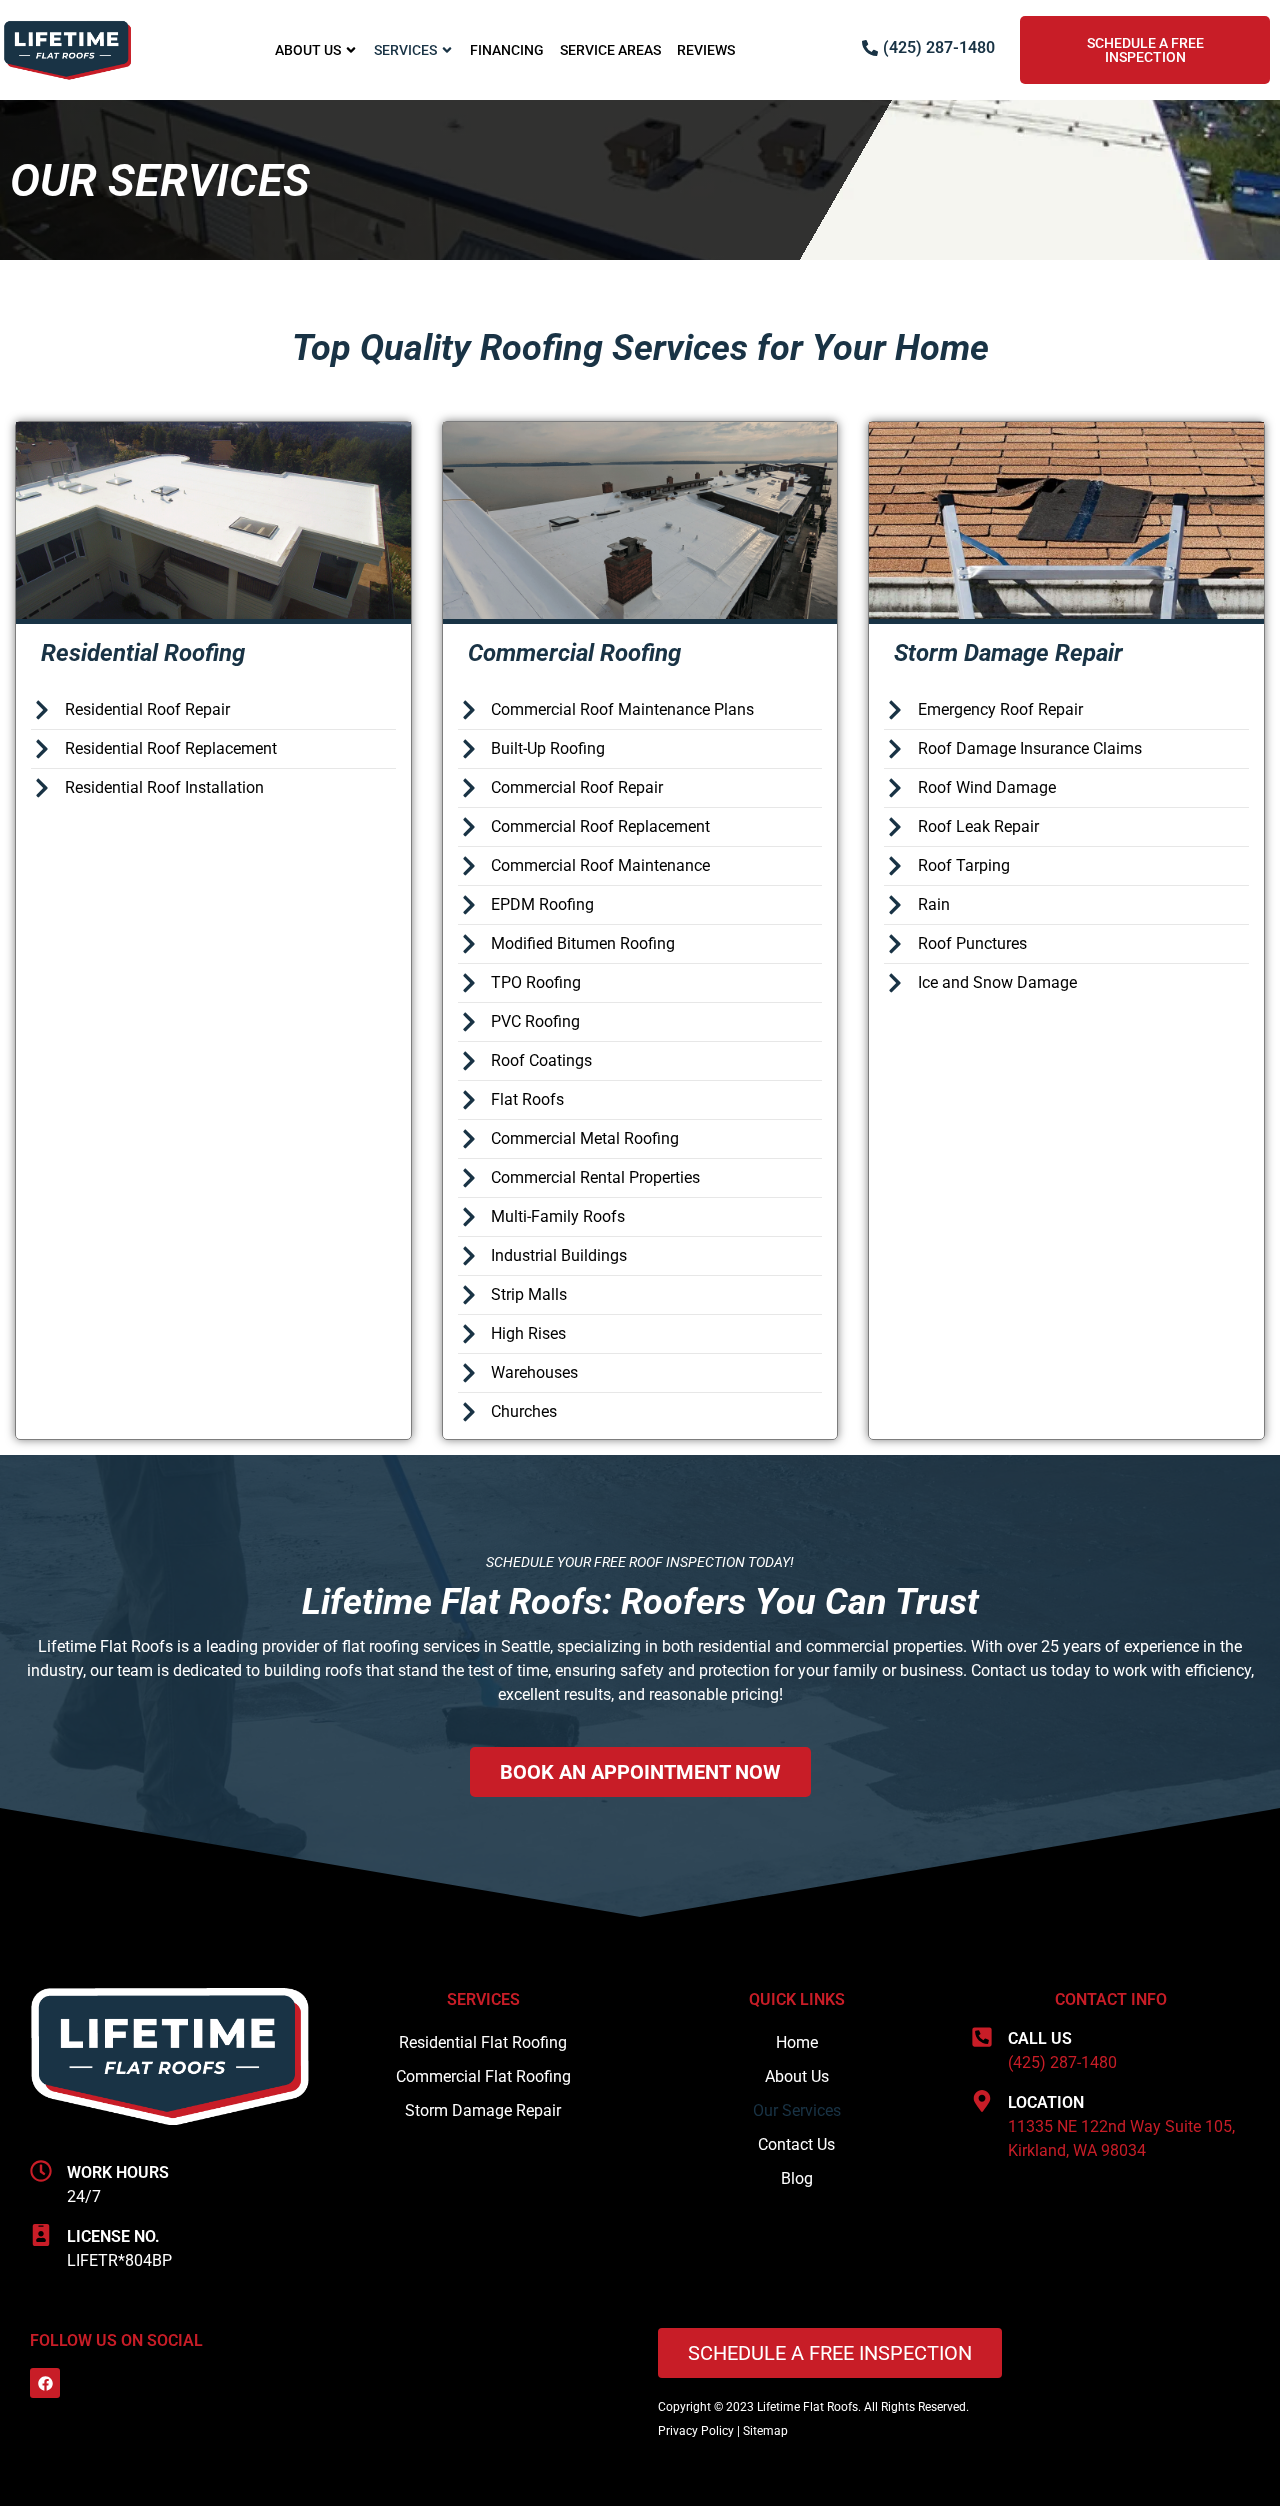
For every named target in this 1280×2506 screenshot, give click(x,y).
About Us (308, 50)
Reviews (706, 50)
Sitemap (765, 2431)
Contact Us (796, 2144)
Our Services (797, 2110)
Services (405, 50)
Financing (507, 50)
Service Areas (610, 50)
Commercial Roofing (574, 653)
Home (797, 2042)
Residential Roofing (143, 653)
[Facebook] (45, 2383)
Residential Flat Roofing (483, 2042)
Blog (797, 2178)
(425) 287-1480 (1062, 2062)
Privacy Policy (696, 2431)
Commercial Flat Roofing (483, 2076)
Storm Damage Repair (1008, 653)
